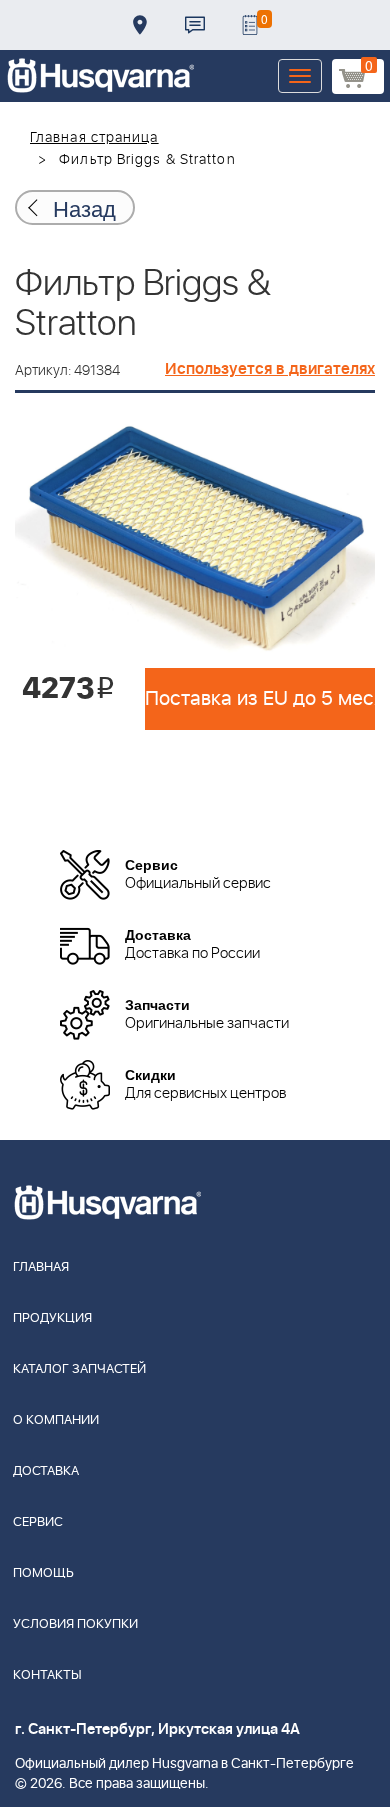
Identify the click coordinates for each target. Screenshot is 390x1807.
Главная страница (94, 138)
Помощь (43, 1573)
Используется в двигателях (270, 369)
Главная (41, 1267)
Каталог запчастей (79, 1369)
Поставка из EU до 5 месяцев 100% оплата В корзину (260, 699)
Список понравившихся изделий (250, 25)
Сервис (38, 1522)
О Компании (56, 1420)
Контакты (195, 25)
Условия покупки (75, 1624)
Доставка (140, 25)
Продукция (52, 1318)
